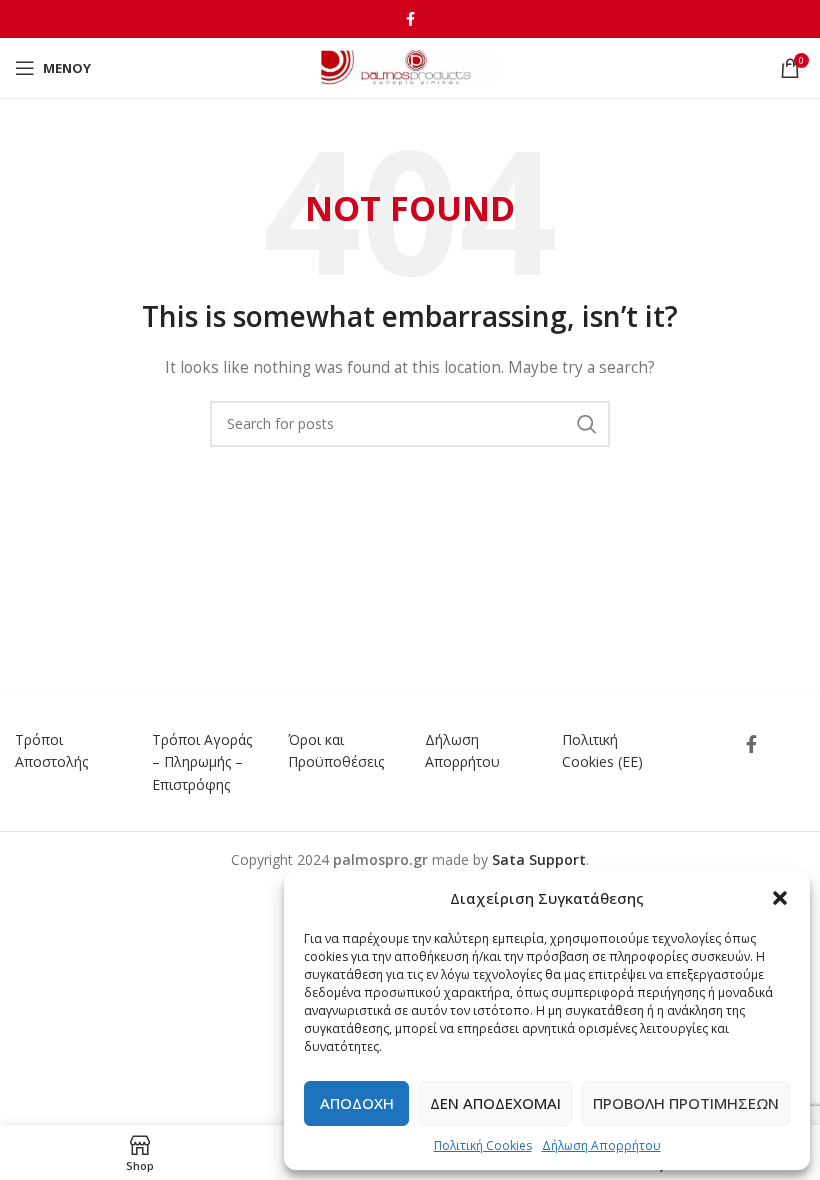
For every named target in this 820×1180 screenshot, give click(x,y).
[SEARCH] (587, 424)
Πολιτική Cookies (483, 1145)
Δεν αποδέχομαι (495, 1103)
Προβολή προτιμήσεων (686, 1103)
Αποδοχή (357, 1103)
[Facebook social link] (410, 19)
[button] (780, 898)
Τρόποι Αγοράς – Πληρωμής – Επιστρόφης (202, 762)
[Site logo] (410, 66)
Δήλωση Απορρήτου (601, 1145)
